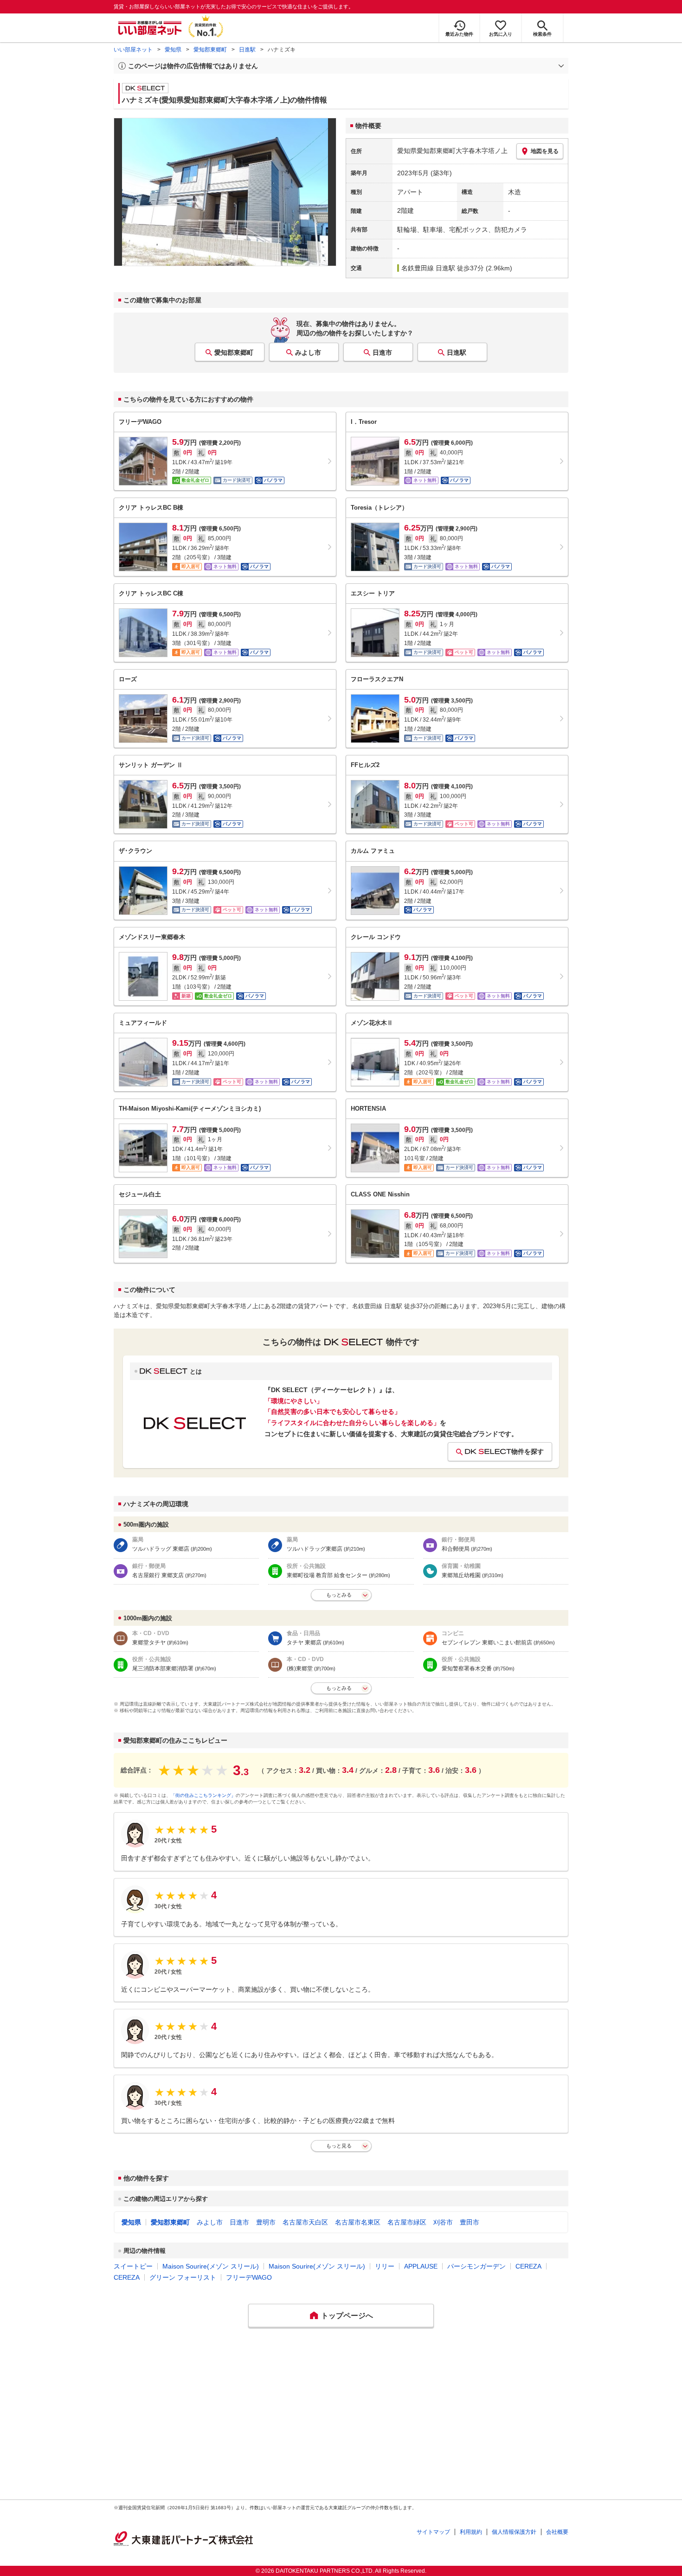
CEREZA (528, 2266)
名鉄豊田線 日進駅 (428, 268)
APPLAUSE (421, 2266)
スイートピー (133, 2266)
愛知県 (173, 50)
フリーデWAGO (249, 2277)
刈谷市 (443, 2222)
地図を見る (545, 151)
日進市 (382, 352)
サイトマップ (433, 2532)
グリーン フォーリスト (183, 2277)
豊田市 (470, 2222)
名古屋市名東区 (358, 2222)
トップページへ (347, 2316)
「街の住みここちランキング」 (203, 1795)
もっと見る (339, 2146)
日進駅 (247, 50)
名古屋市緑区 (407, 2222)
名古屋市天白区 (305, 2222)
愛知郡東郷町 (210, 50)
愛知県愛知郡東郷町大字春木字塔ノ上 (452, 151)
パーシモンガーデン (476, 2266)
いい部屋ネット (133, 50)
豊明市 (266, 2222)
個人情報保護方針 (514, 2532)
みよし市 (308, 352)
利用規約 (471, 2532)
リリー (385, 2266)
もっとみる (339, 1595)
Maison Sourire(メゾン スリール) (211, 2266)
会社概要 (557, 2532)
